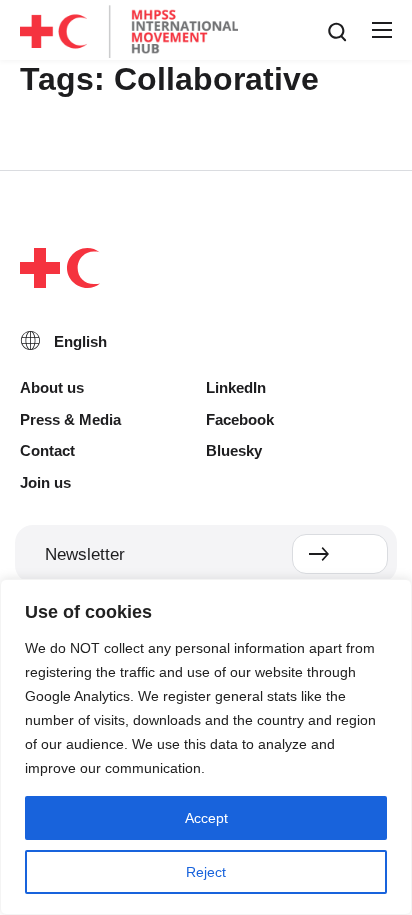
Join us (45, 482)
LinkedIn (236, 387)
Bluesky (234, 450)
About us (52, 387)
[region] (206, 747)
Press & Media (70, 419)
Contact (47, 450)
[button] (381, 31)
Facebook (240, 419)
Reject (206, 872)
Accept (206, 818)
